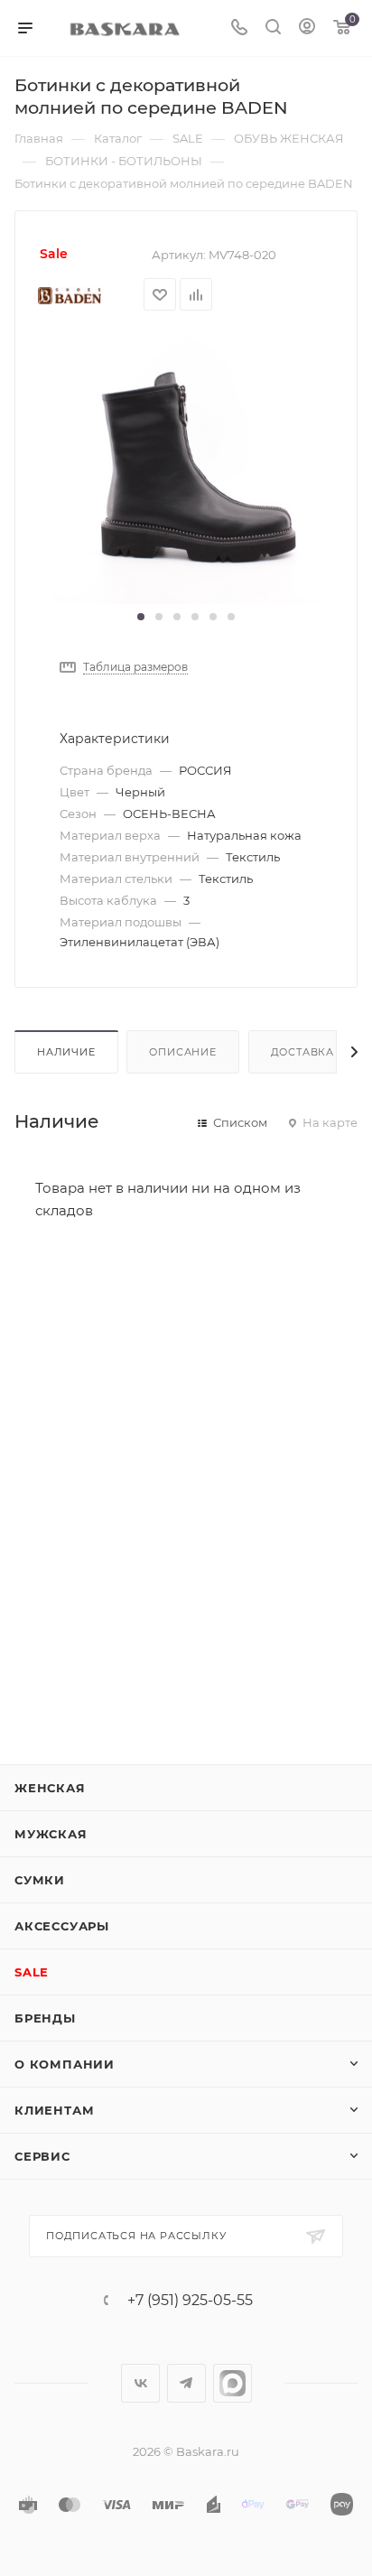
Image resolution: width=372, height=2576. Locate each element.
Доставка (302, 1052)
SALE (32, 1972)
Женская (50, 1788)
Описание (182, 1052)
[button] (141, 617)
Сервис (42, 2156)
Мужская (51, 1834)
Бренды (45, 2018)
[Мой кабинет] (307, 28)
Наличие (66, 1052)
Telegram (186, 2383)
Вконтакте (140, 2383)
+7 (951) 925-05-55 (190, 2301)
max (232, 2383)
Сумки (40, 1880)
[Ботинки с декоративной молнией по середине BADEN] (186, 468)
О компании (65, 2064)
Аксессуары (62, 1926)
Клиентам (54, 2110)
